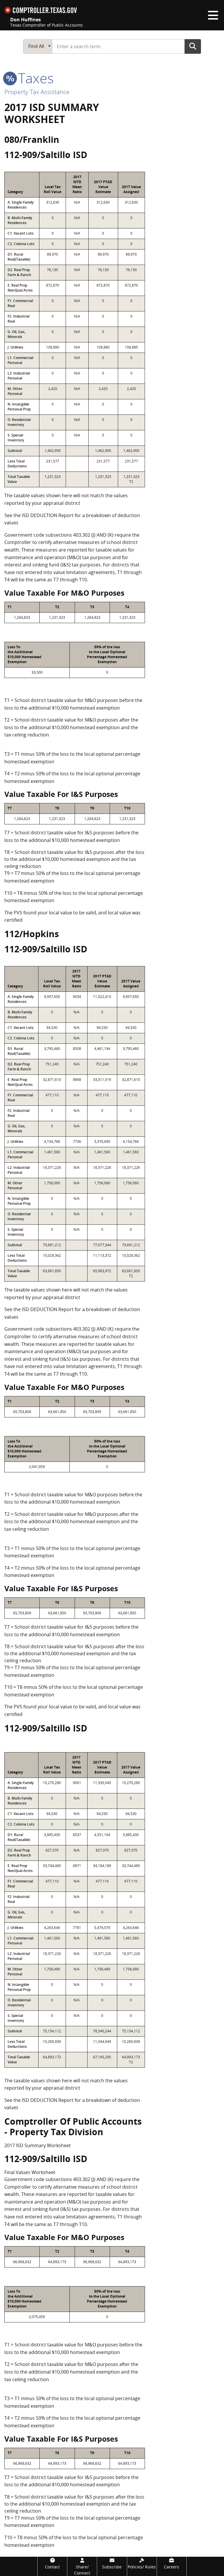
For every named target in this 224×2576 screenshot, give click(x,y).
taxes (34, 78)
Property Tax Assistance (37, 92)
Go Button (193, 46)
